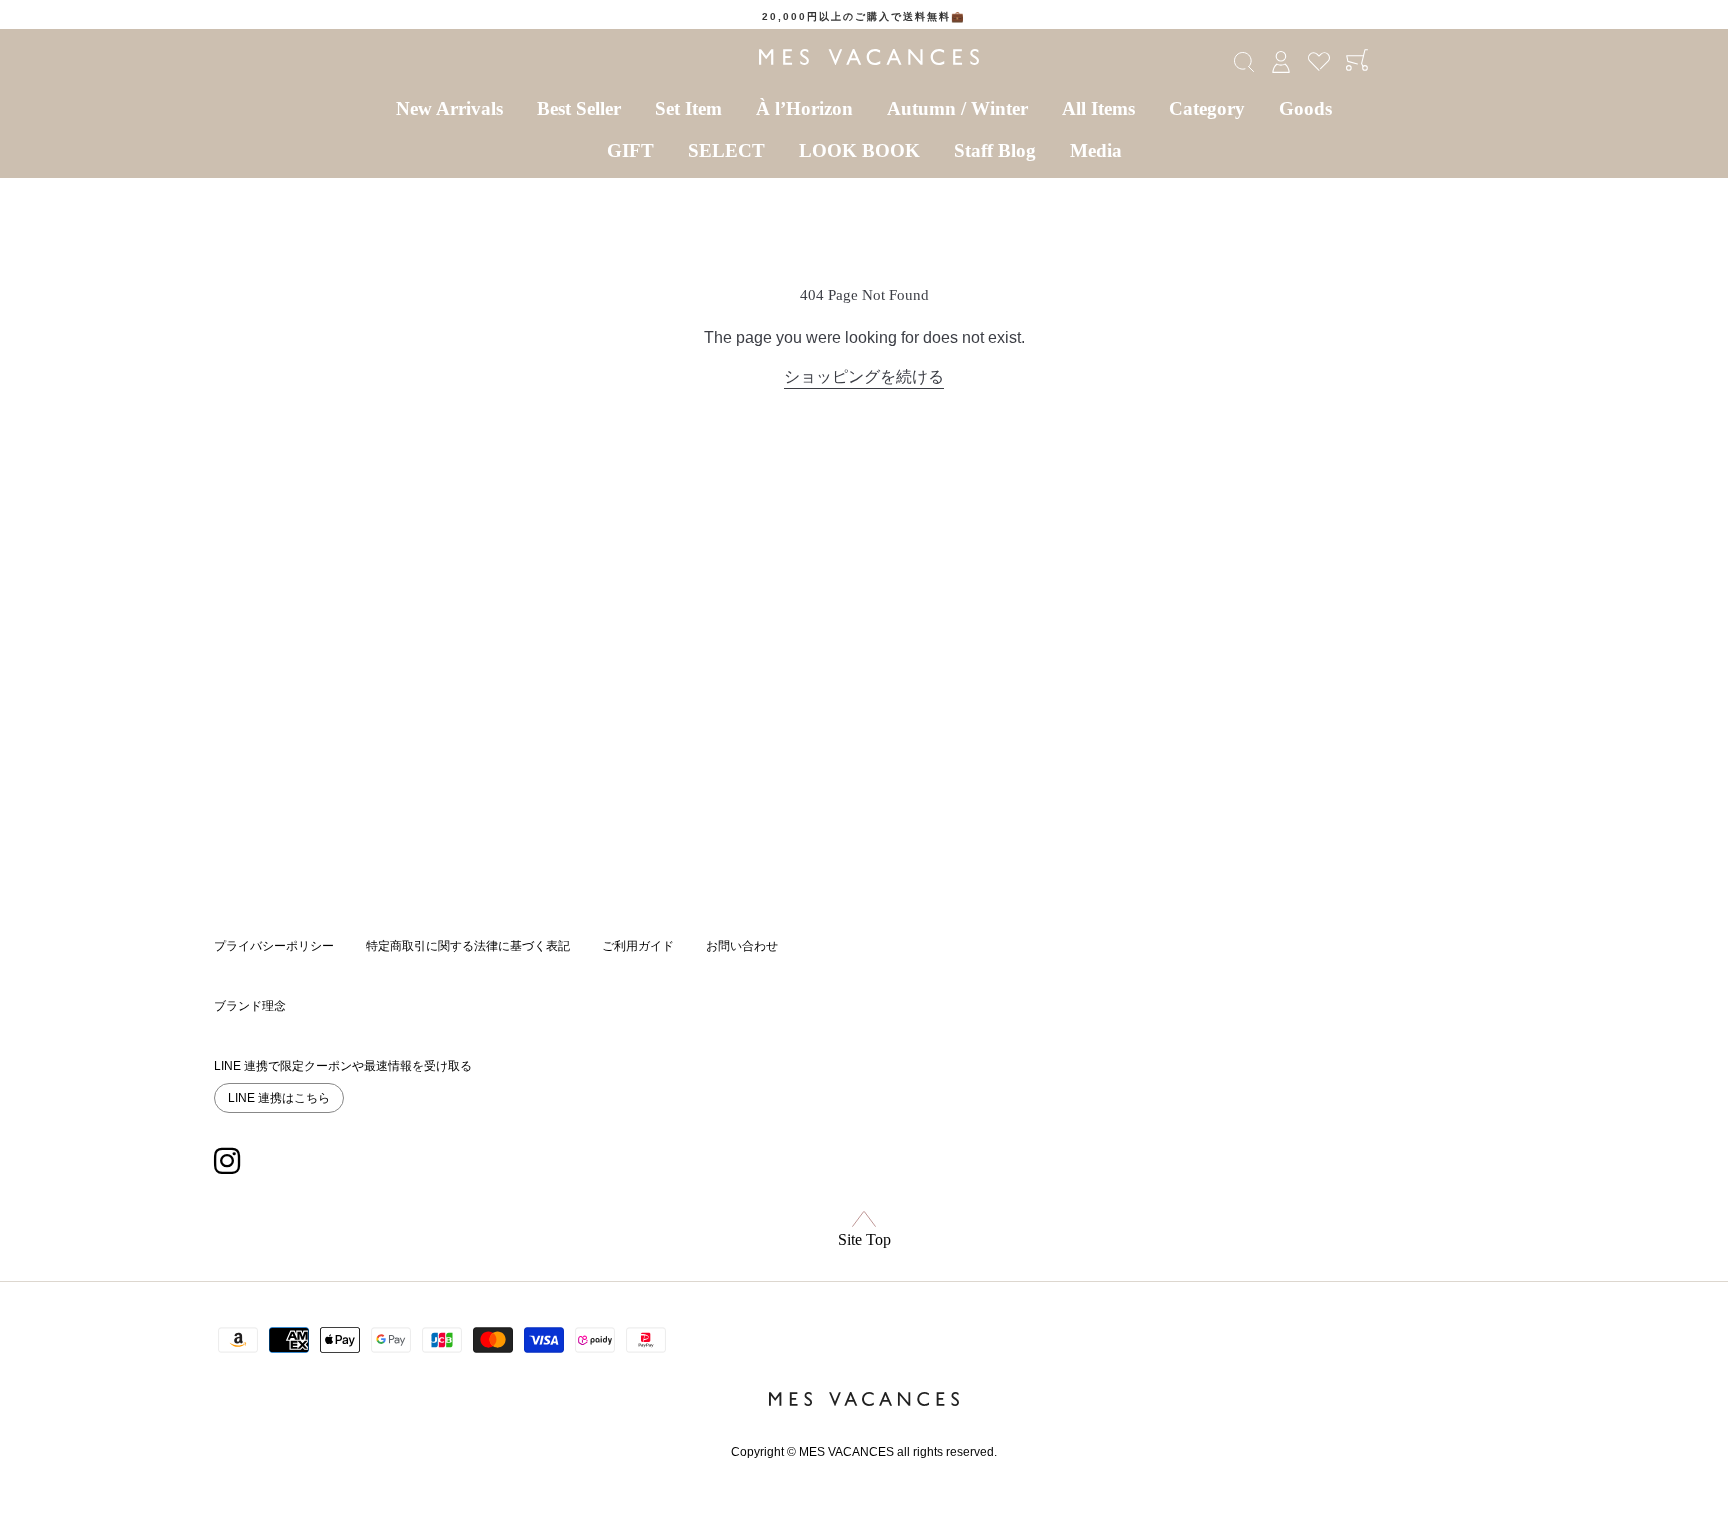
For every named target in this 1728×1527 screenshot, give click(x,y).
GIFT (630, 150)
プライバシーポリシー (274, 946)
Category (1207, 108)
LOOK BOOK (859, 150)
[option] (864, 17)
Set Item (688, 108)
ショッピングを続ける (864, 376)
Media (1096, 150)
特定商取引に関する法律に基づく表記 (468, 946)
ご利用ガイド (638, 946)
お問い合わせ (742, 946)
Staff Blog (995, 150)
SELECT (726, 150)
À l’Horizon (804, 108)
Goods (1305, 108)
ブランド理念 (250, 1006)
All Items (1098, 108)
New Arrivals (449, 108)
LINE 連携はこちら (279, 1098)
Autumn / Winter (957, 108)
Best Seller (579, 108)
